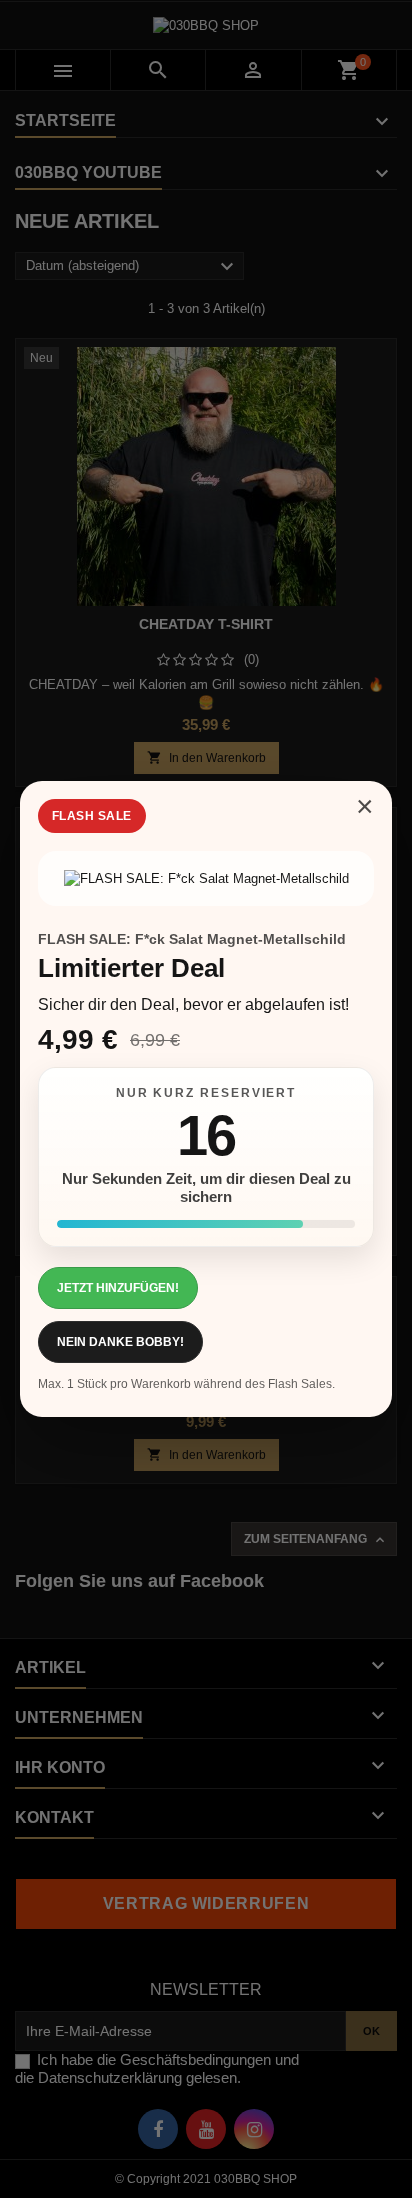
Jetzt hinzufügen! (118, 1288)
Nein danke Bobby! (120, 1342)
